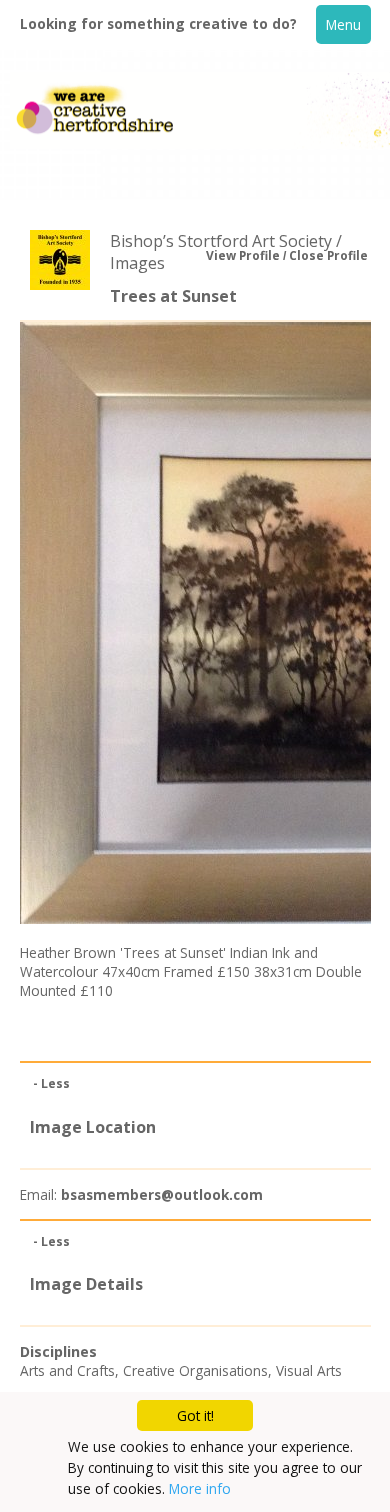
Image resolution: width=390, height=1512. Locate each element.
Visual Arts (309, 1370)
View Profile (243, 255)
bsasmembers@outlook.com (162, 1194)
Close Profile (328, 255)
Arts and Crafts (67, 1370)
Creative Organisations (195, 1370)
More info (200, 1488)
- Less (51, 1083)
